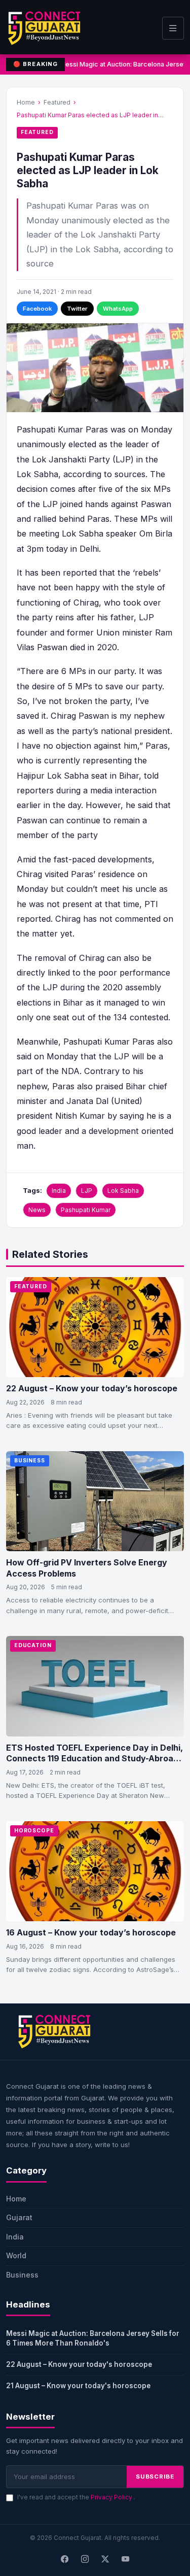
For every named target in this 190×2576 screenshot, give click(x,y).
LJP (87, 1191)
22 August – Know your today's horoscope (79, 2364)
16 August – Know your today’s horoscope (91, 1932)
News (37, 1210)
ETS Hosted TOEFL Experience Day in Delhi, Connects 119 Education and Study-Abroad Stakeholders (94, 1759)
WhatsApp (118, 309)
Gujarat (19, 2217)
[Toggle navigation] (173, 28)
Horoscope (34, 1831)
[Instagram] (85, 2559)
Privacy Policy (112, 2497)
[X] (105, 2559)
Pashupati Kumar (86, 1210)
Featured (57, 102)
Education (33, 1645)
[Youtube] (126, 2559)
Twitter (77, 309)
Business (30, 1461)
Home (26, 102)
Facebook (37, 309)
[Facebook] (65, 2559)
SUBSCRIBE (155, 2477)
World (16, 2255)
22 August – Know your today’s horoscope (92, 1388)
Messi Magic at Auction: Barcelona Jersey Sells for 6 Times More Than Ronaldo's (93, 2338)
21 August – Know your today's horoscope (78, 2386)
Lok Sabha (123, 1191)
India (59, 1191)
